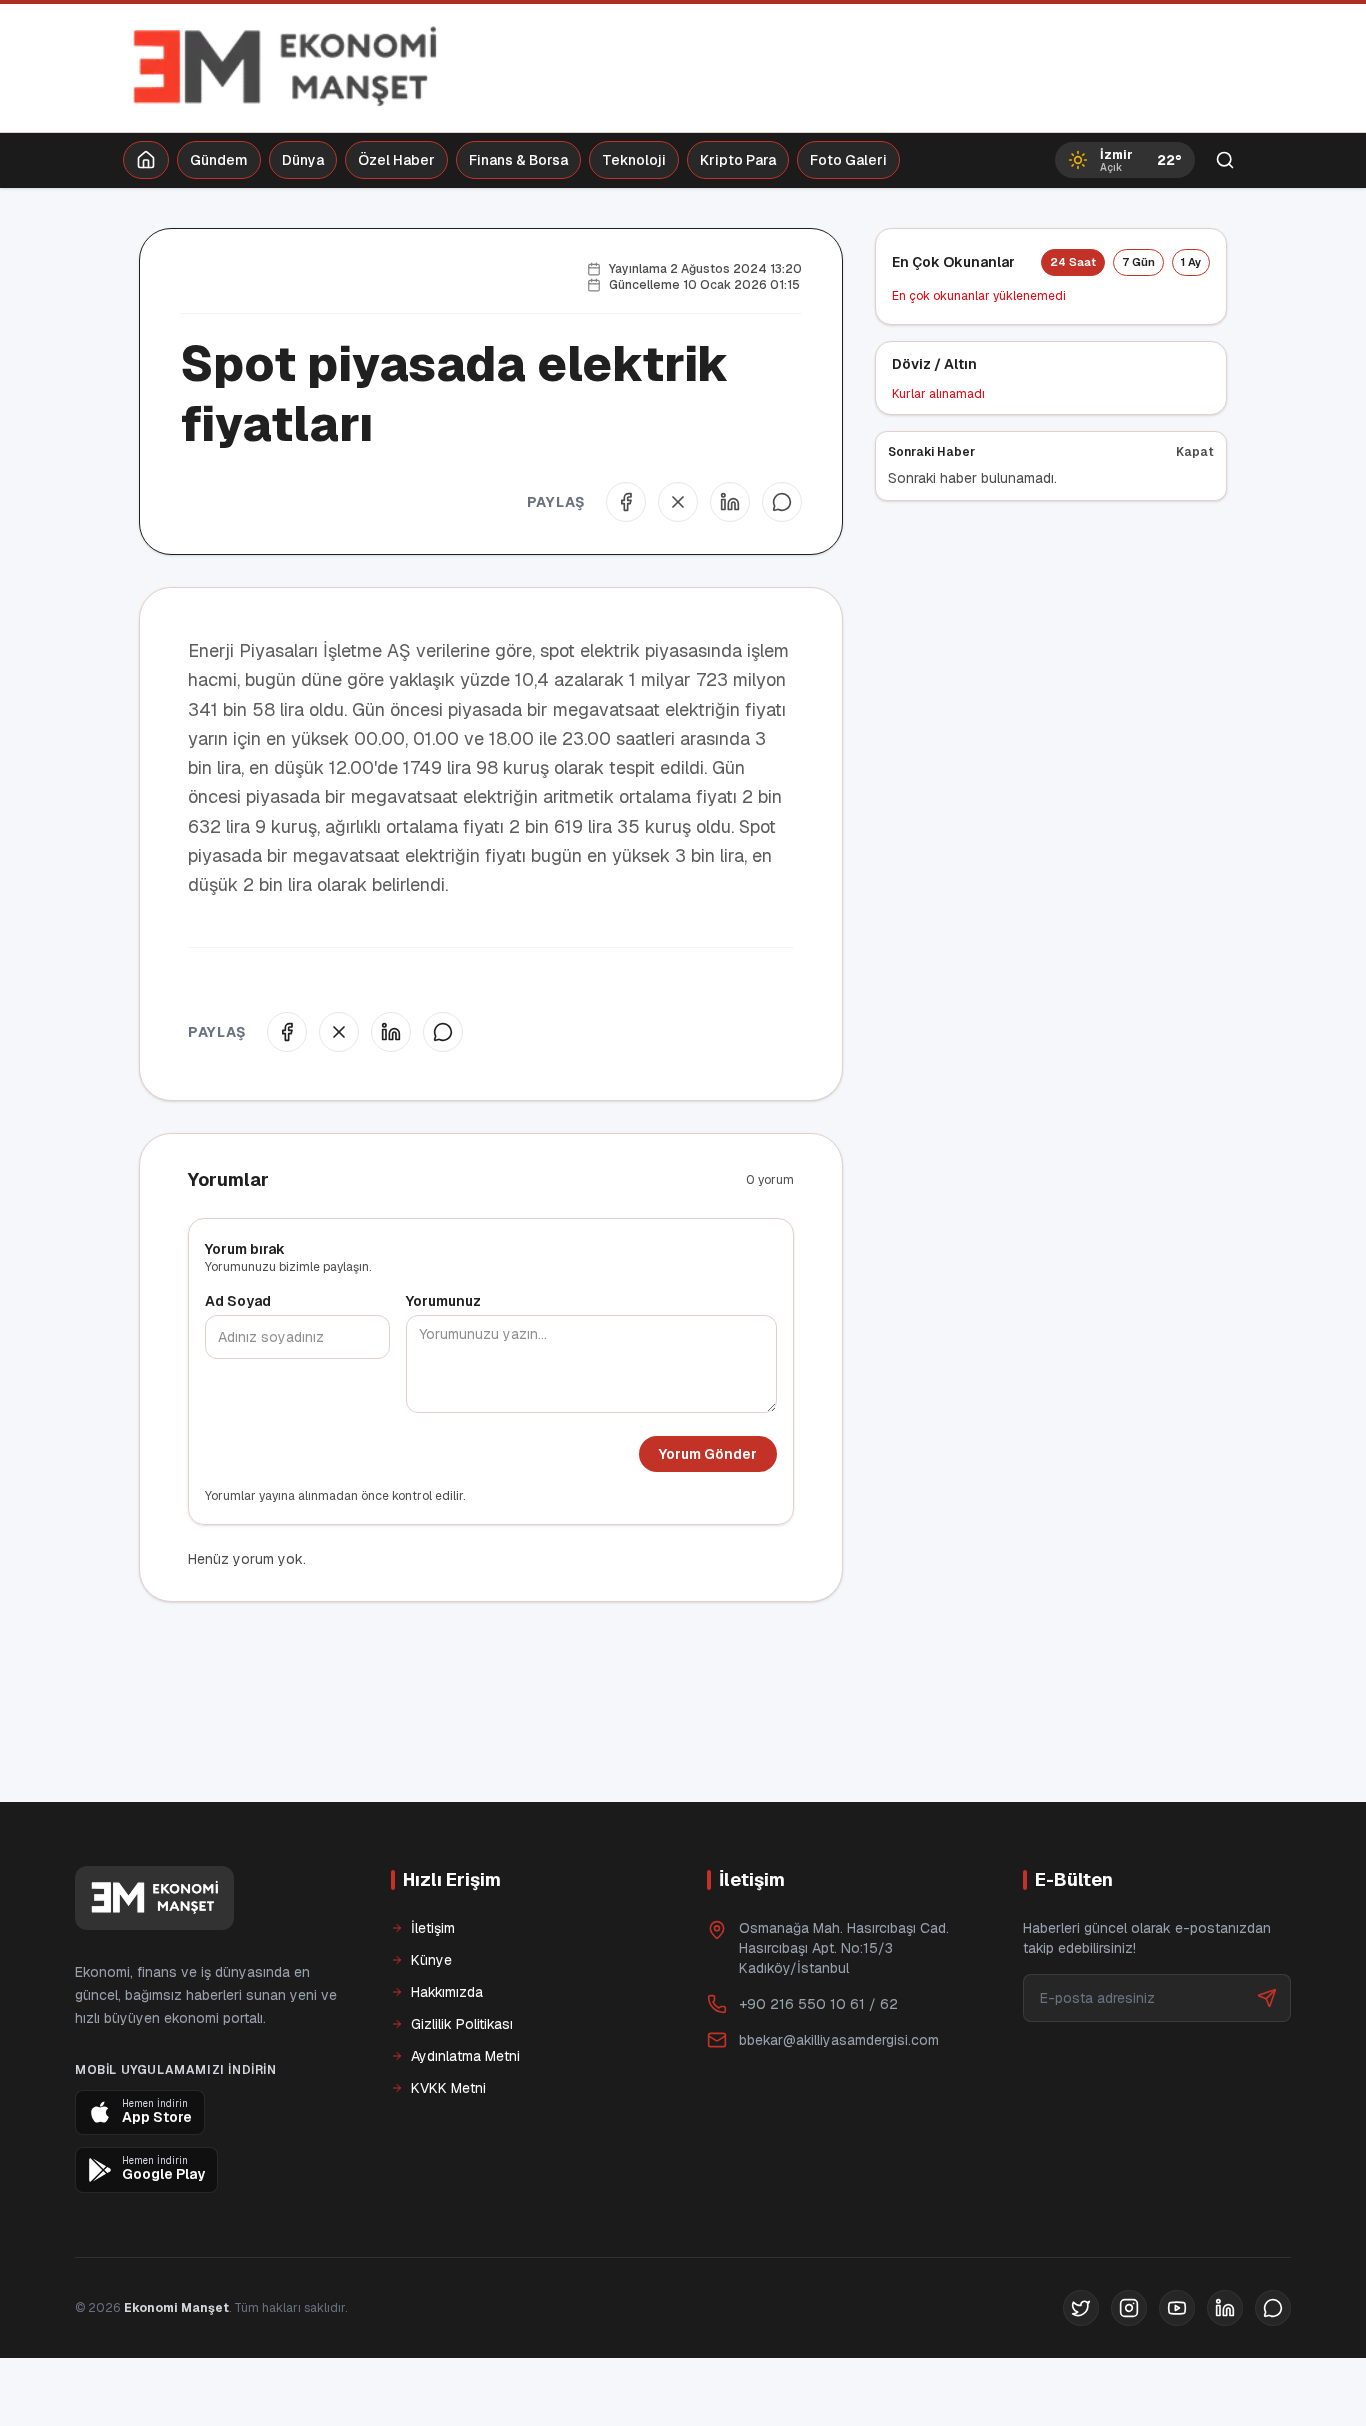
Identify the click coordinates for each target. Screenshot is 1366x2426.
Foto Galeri (848, 160)
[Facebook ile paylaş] (626, 502)
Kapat (1195, 452)
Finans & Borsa (518, 160)
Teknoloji (634, 160)
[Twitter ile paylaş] (678, 502)
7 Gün (1138, 262)
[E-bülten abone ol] (1267, 1998)
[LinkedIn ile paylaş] (730, 502)
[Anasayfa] (146, 160)
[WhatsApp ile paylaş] (782, 502)
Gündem (219, 160)
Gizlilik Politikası (462, 2024)
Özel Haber (396, 160)
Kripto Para (738, 160)
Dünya (303, 160)
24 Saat (1073, 262)
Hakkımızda (447, 1992)
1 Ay (1191, 262)
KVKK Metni (448, 2088)
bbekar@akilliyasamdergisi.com (839, 2040)
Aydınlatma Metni (465, 2056)
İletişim (433, 1928)
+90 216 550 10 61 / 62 (818, 2004)
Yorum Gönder (708, 1454)
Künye (431, 1960)
